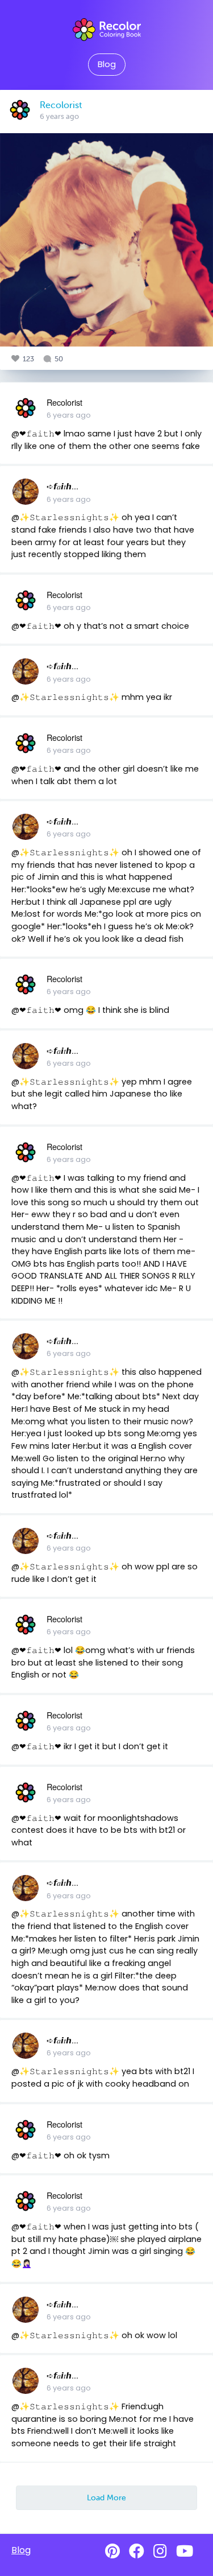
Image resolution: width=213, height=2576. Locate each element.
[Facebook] (137, 2551)
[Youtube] (185, 2551)
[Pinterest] (112, 2551)
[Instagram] (160, 2551)
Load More (106, 2497)
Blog (107, 64)
